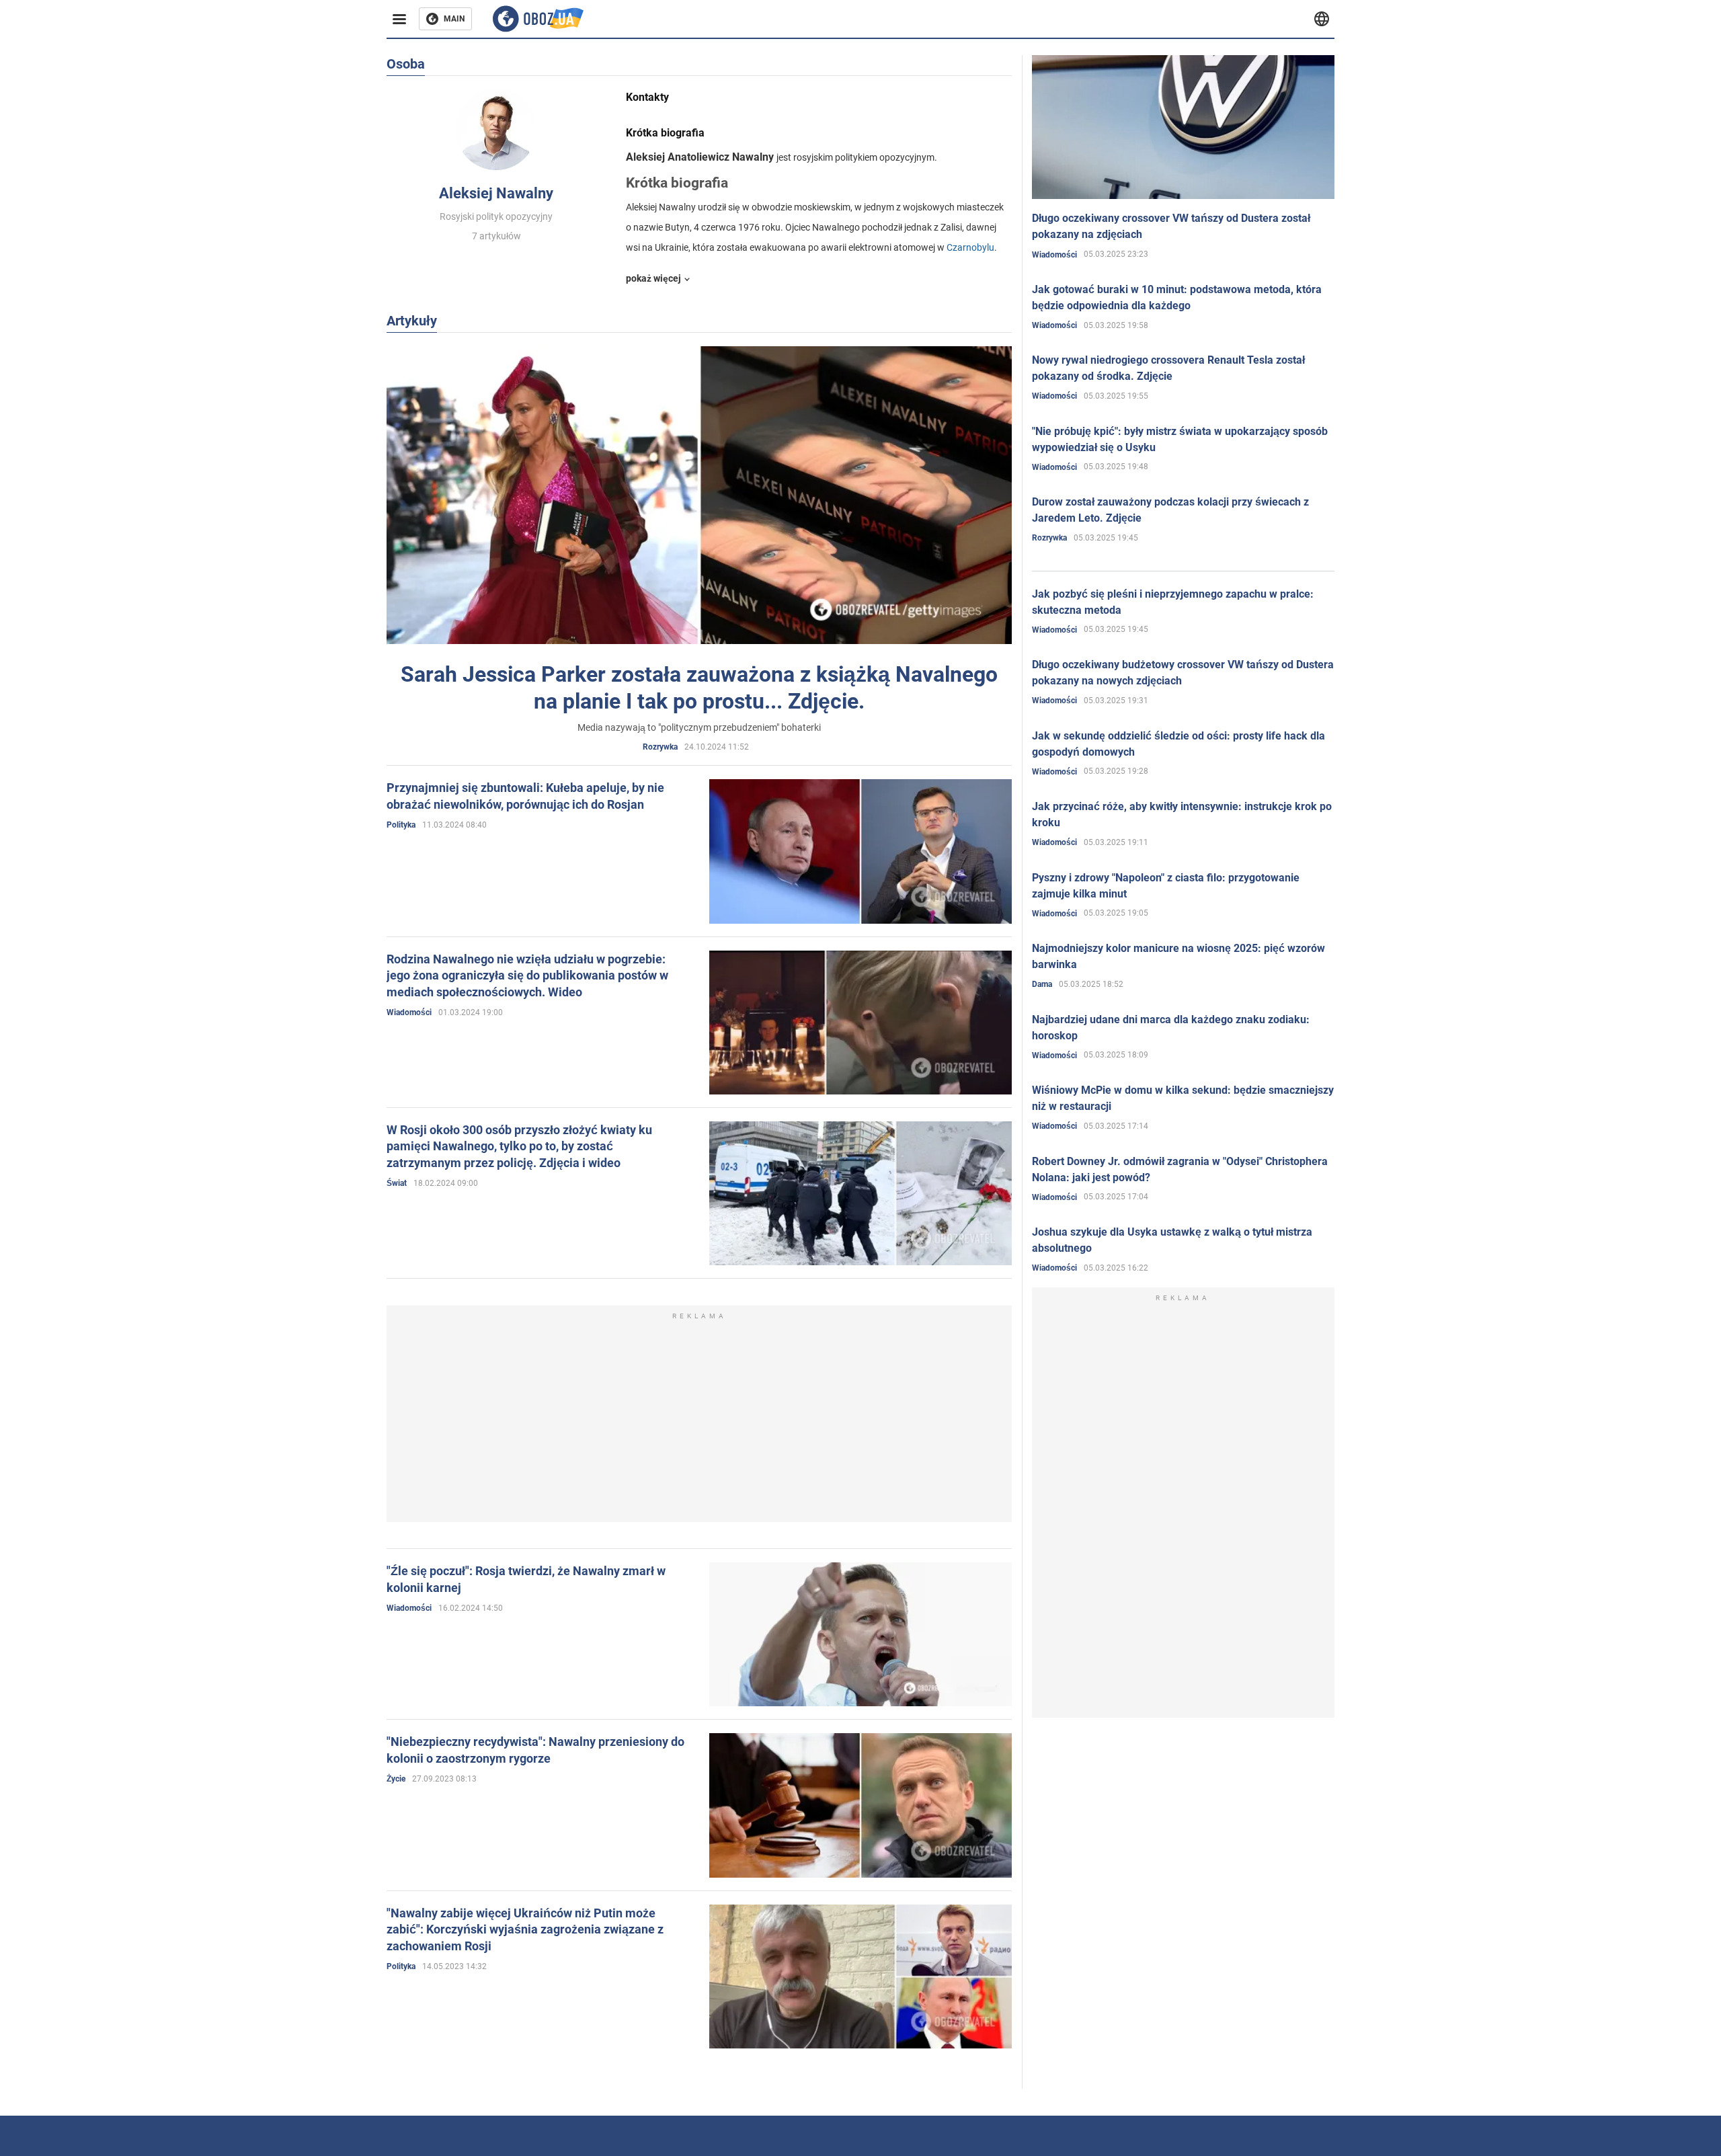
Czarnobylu (970, 247)
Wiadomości (409, 1012)
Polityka (401, 825)
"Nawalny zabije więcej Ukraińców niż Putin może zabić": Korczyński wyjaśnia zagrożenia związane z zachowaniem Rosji (525, 1929)
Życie (396, 1779)
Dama (1042, 984)
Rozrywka (660, 747)
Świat (397, 1183)
